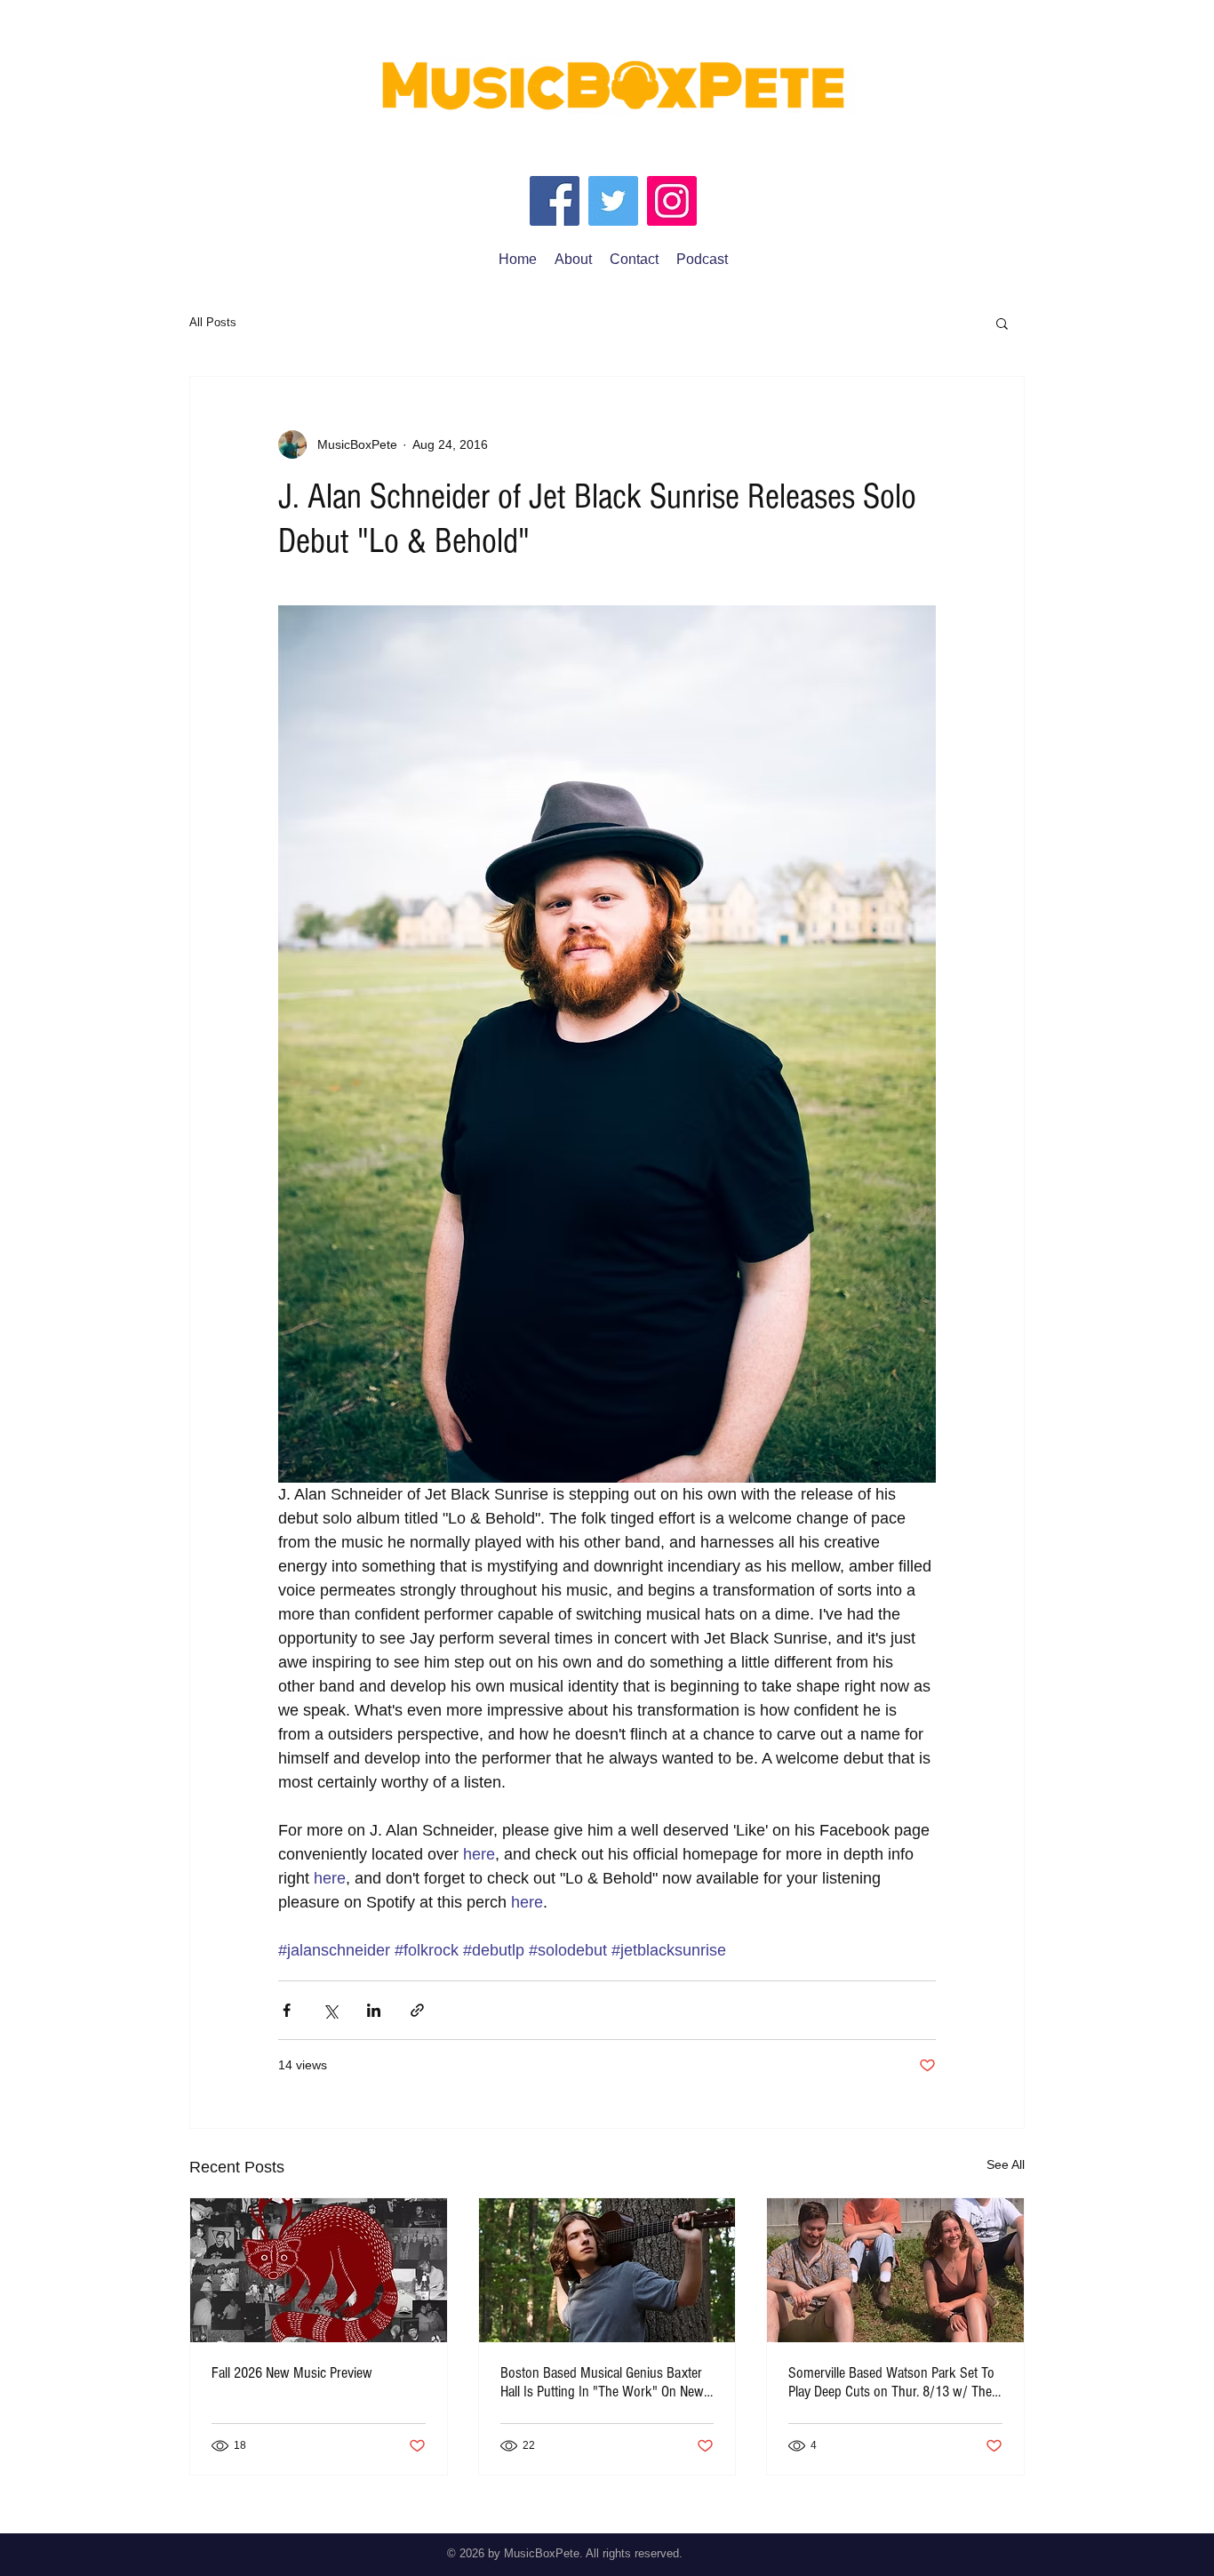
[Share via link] (417, 2010)
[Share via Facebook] (287, 2010)
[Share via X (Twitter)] (330, 2010)
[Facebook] (555, 201)
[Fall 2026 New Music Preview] (319, 2270)
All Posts (213, 322)
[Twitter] (613, 201)
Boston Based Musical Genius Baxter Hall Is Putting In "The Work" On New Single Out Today (602, 2382)
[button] (1002, 323)
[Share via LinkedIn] (374, 2010)
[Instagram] (672, 201)
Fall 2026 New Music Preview (292, 2373)
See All (1006, 2164)
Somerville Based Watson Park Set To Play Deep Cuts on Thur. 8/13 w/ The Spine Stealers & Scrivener (891, 2382)
